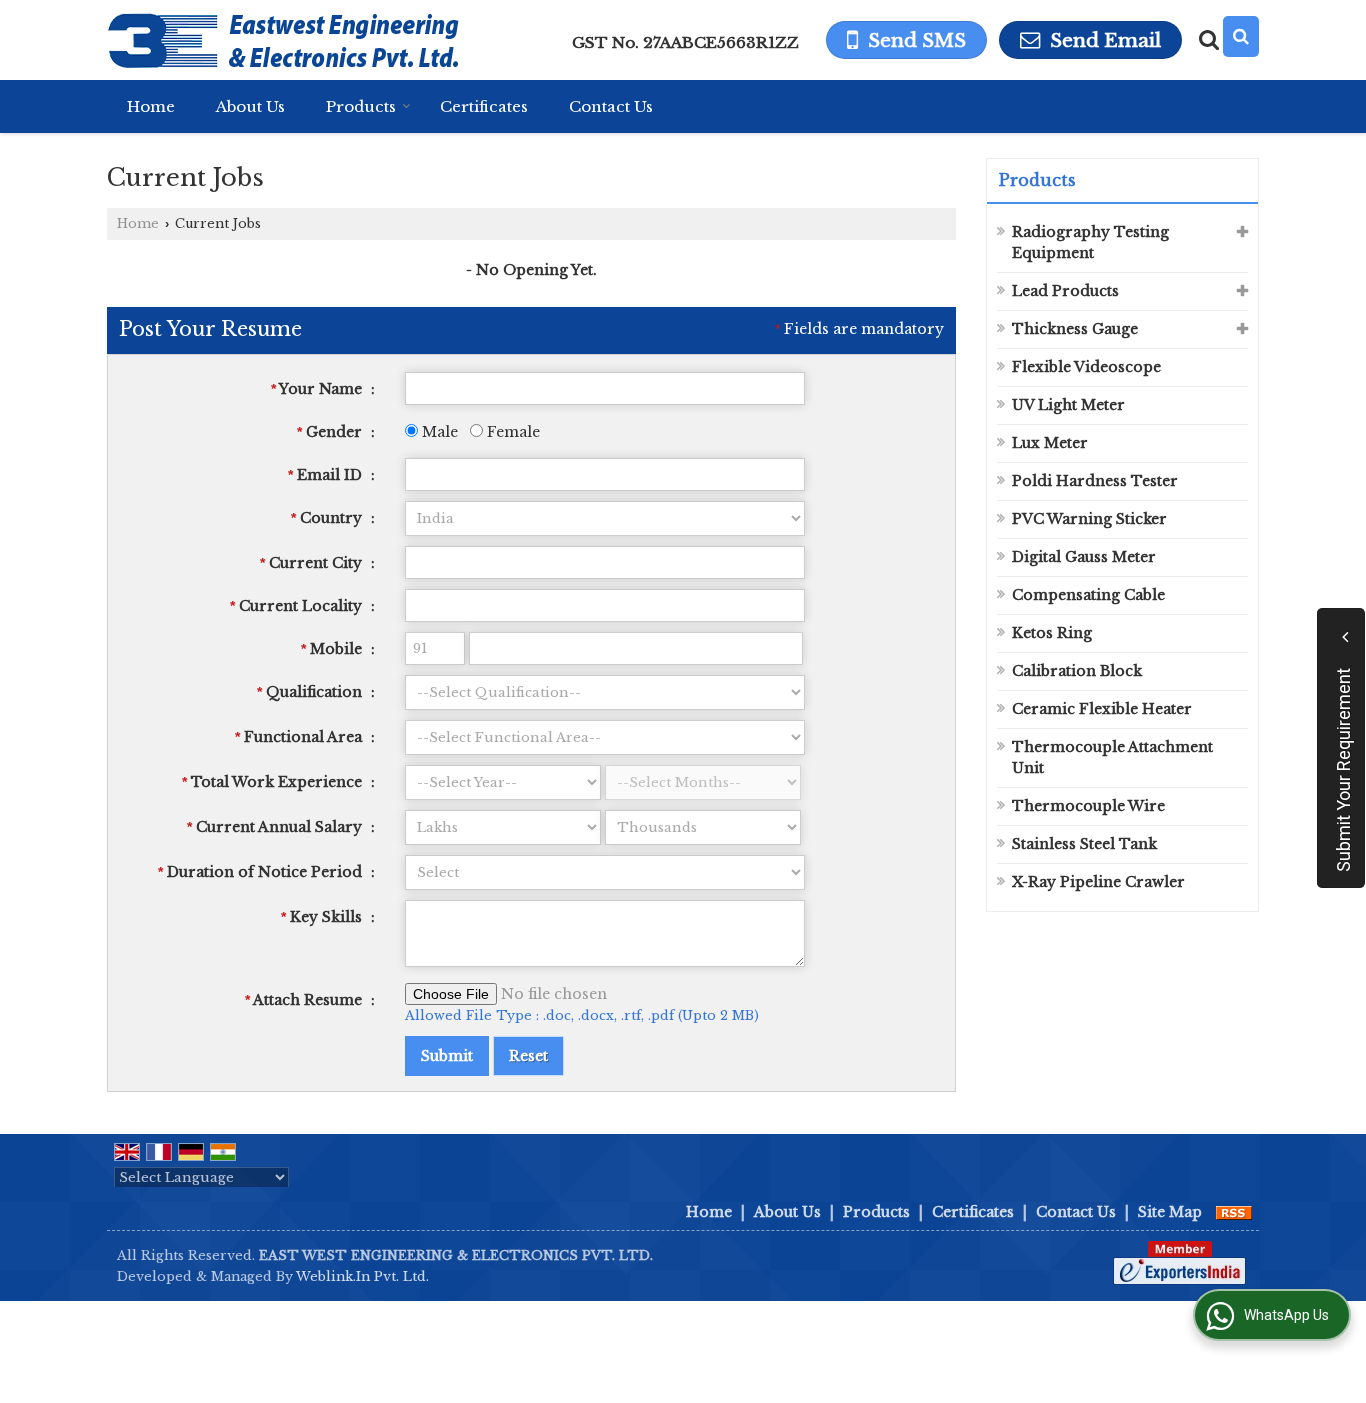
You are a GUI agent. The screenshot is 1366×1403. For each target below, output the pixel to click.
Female (511, 432)
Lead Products (1065, 291)
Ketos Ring (1052, 633)
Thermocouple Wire (1088, 806)
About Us (250, 106)
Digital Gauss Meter (1084, 557)
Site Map (1170, 1212)
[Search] (1241, 36)
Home (151, 106)
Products (361, 106)
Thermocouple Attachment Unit (1112, 757)
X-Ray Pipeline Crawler (1098, 882)
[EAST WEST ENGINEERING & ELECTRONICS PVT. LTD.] (283, 40)
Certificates (484, 106)
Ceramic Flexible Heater (1102, 709)
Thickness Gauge (1075, 329)
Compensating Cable (1088, 595)
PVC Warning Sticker (1089, 519)
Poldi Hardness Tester (1095, 481)
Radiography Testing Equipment (1090, 242)
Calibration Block (1077, 671)
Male (438, 432)
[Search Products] (1206, 40)
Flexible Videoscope (1086, 367)
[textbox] (605, 562)
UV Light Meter (1068, 405)
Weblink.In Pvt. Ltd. (362, 1276)
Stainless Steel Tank (1084, 844)
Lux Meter (1050, 443)
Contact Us (611, 106)
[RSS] (1234, 1212)
